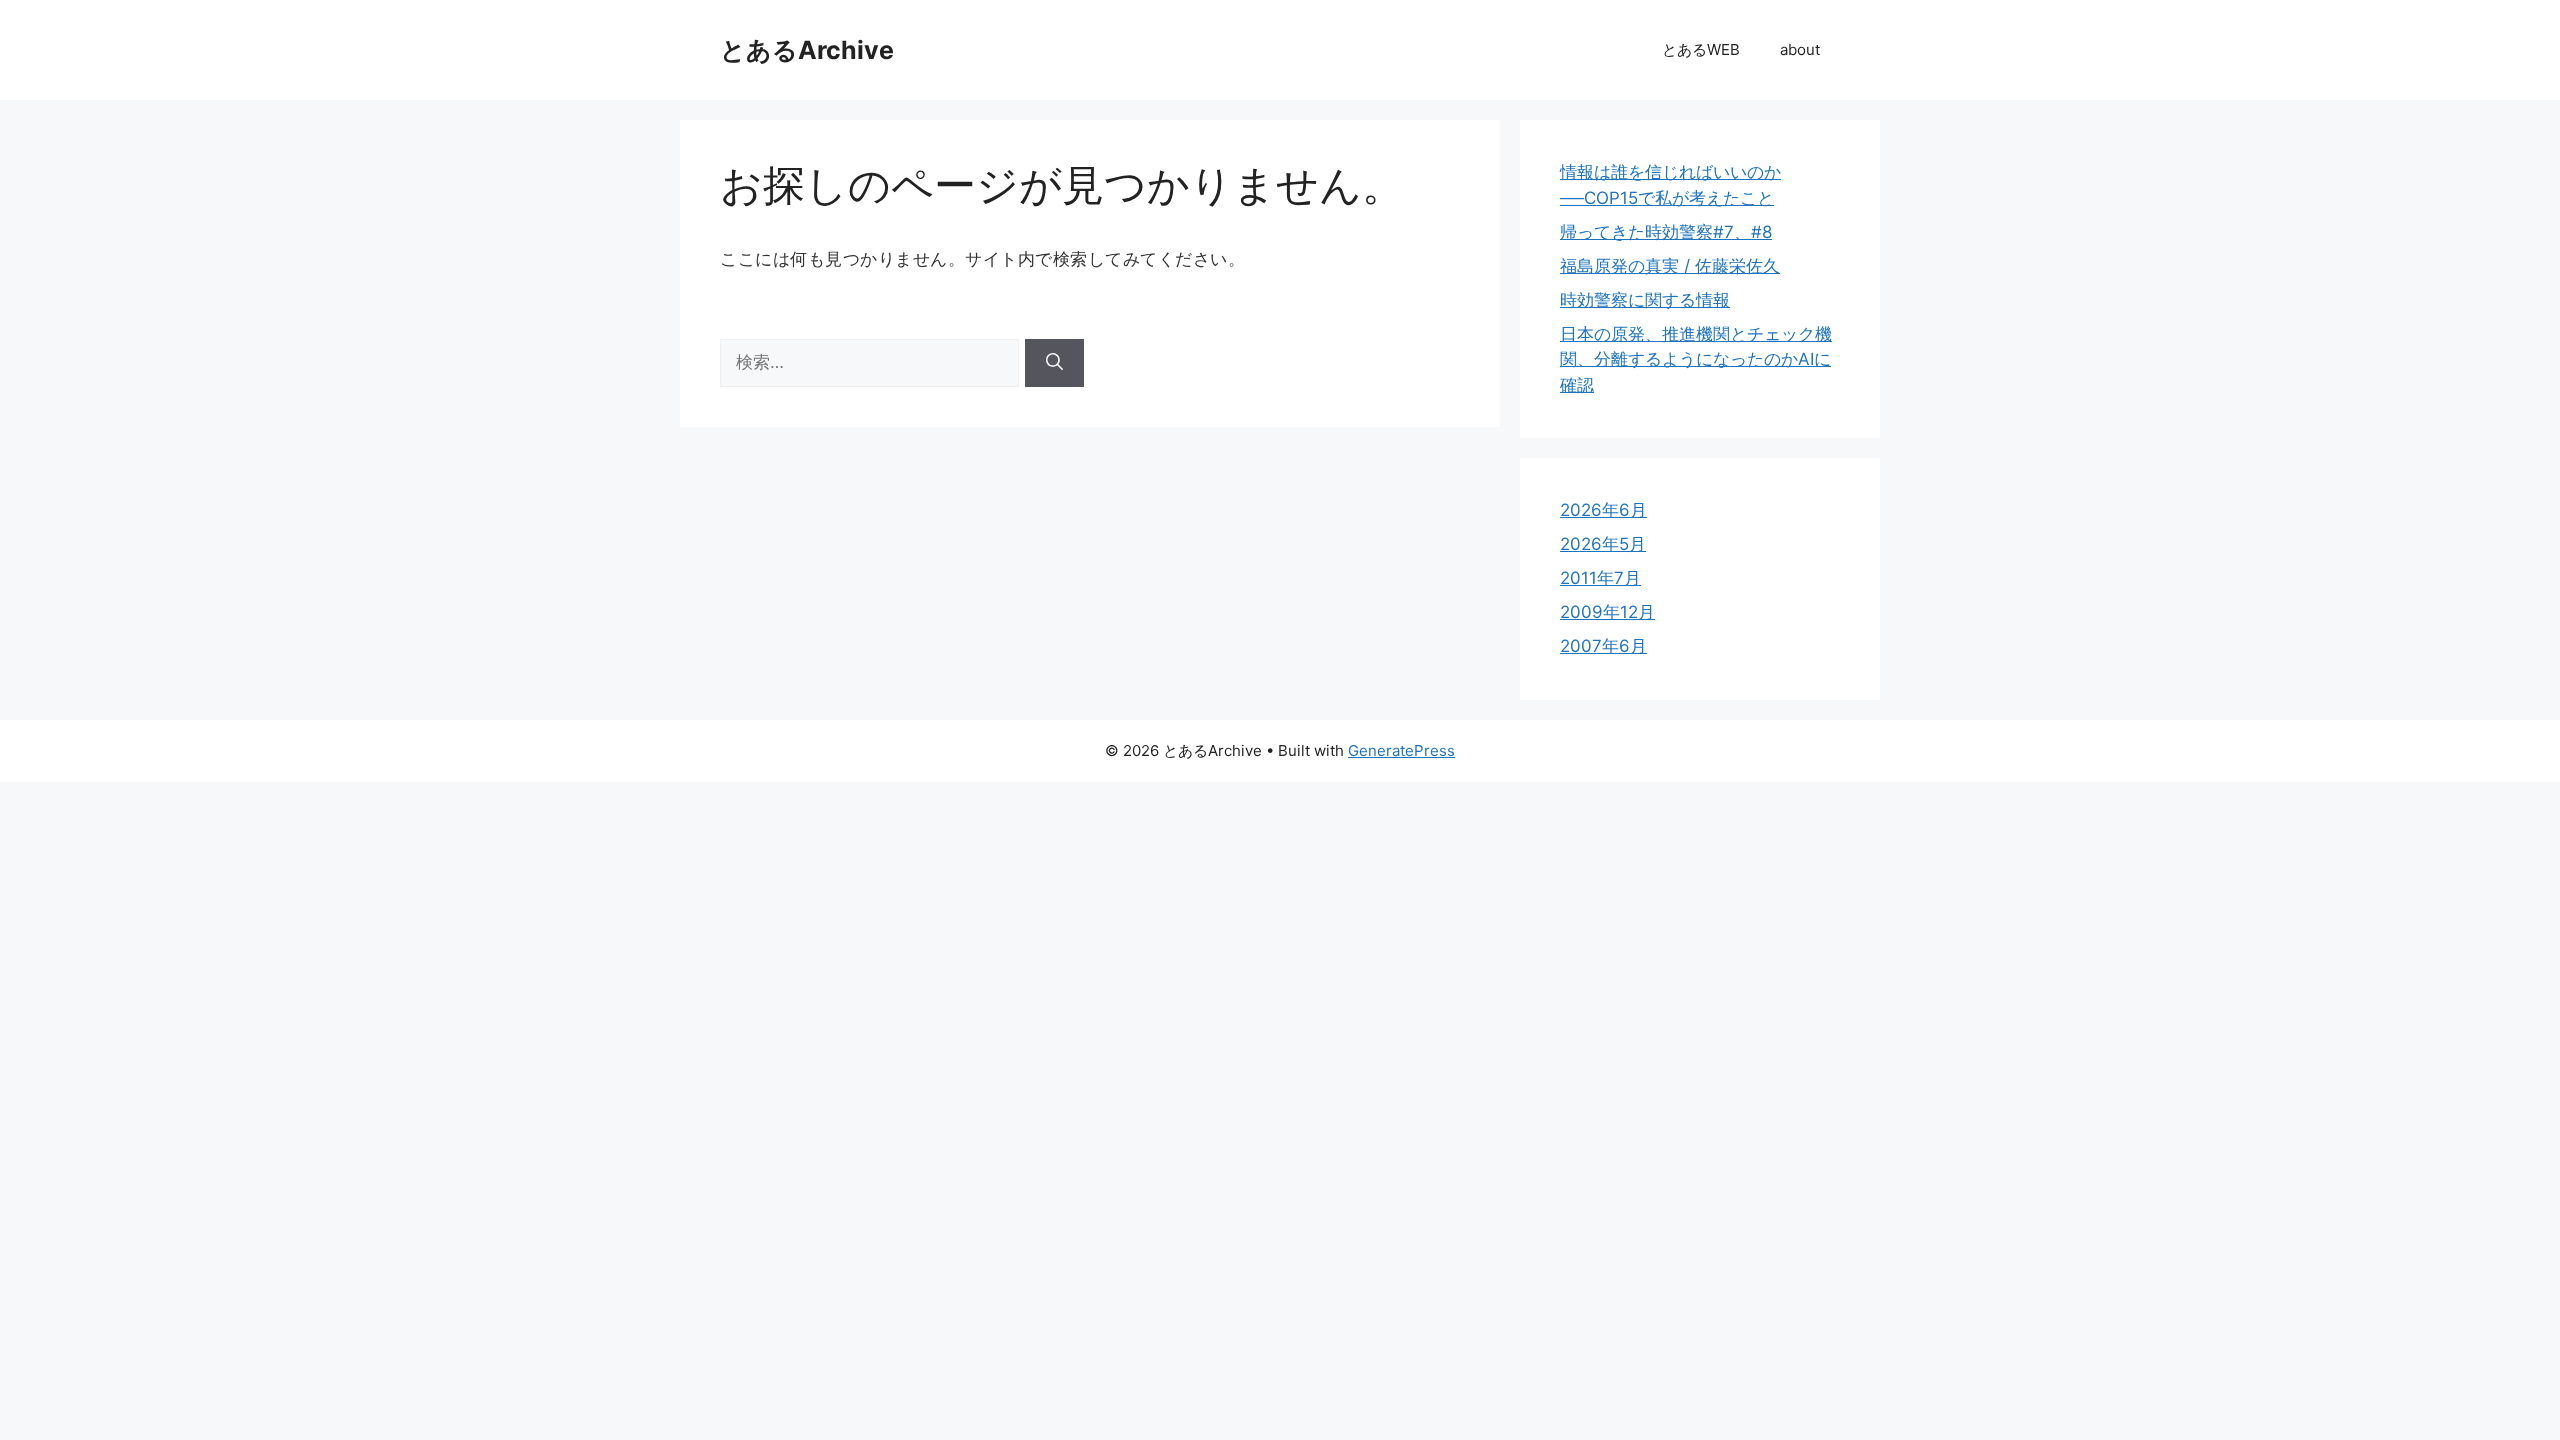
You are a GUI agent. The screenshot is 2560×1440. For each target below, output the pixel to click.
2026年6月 (1603, 510)
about (1800, 49)
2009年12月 (1607, 612)
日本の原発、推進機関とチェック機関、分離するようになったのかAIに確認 (1696, 359)
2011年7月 (1600, 578)
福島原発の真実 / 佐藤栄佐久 (1670, 266)
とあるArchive (807, 50)
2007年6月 (1603, 646)
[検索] (1054, 363)
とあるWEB (1701, 49)
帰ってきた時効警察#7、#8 (1666, 232)
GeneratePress (1401, 750)
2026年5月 (1603, 544)
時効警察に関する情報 (1645, 300)
